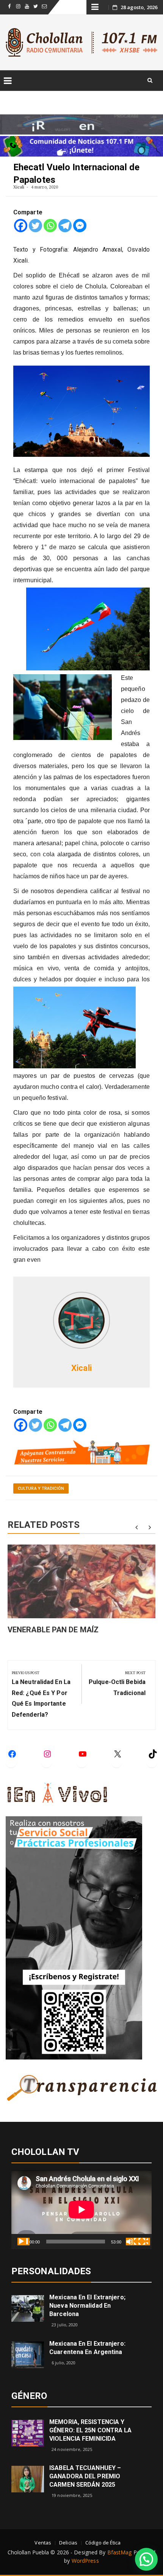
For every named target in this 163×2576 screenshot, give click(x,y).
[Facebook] (21, 226)
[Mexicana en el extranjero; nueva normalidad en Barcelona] (28, 2308)
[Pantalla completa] (144, 2242)
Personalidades (51, 2271)
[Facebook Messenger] (80, 226)
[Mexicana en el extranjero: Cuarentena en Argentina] (28, 2354)
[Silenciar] (132, 2242)
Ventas (43, 2543)
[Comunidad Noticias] (81, 145)
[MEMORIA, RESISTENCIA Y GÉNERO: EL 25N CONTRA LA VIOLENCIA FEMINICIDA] (28, 2433)
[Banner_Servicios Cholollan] (81, 1452)
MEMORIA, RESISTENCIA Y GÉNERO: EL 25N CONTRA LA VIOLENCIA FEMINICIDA (90, 2430)
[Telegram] (65, 226)
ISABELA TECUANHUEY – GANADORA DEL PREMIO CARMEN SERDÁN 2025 (85, 2476)
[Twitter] (35, 226)
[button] (146, 2559)
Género (29, 2396)
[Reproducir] (24, 2242)
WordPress (85, 2561)
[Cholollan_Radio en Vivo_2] (81, 124)
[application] (81, 2210)
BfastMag (120, 2552)
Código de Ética (103, 2543)
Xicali (19, 187)
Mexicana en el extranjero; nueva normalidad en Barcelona (87, 2306)
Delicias (68, 2543)
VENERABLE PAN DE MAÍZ (53, 1630)
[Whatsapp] (50, 226)
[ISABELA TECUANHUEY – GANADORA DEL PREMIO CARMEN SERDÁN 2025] (28, 2479)
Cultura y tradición (41, 1488)
